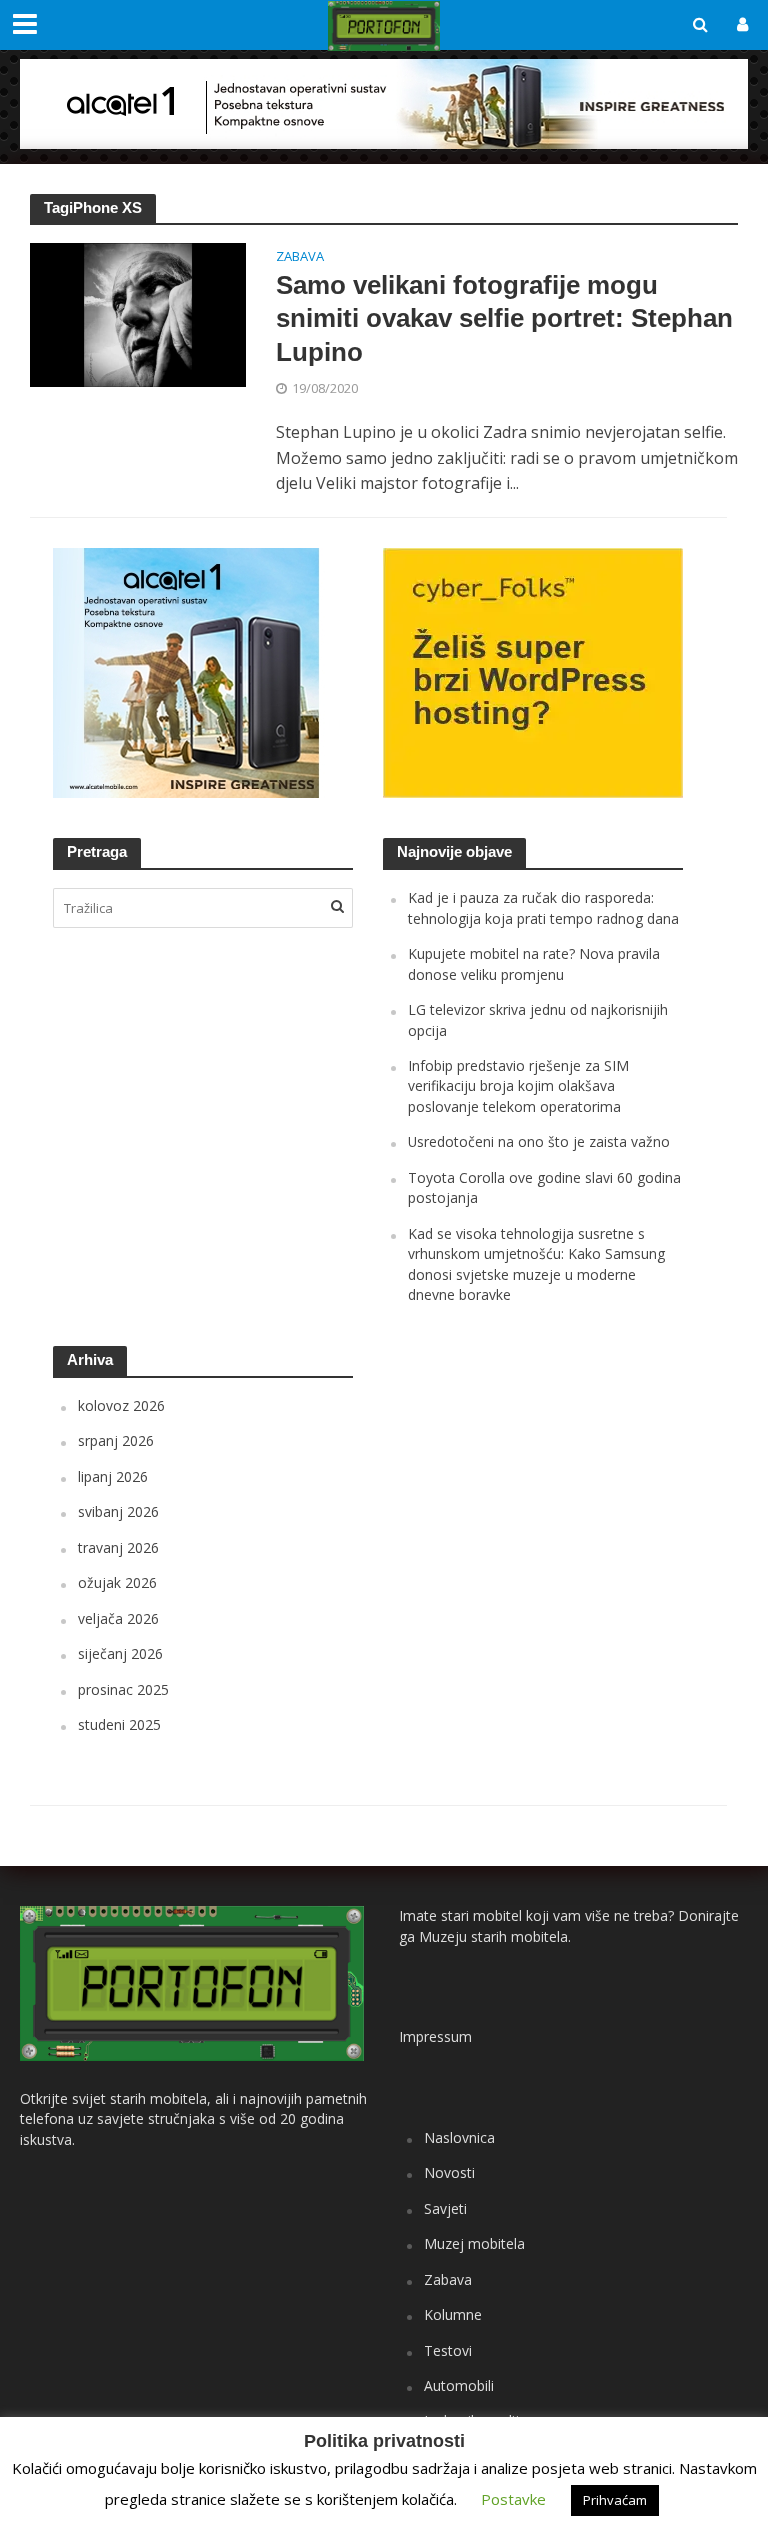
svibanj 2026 (118, 1511)
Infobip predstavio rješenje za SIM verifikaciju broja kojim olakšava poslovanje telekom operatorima (518, 1086)
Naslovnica (459, 2137)
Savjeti (445, 2208)
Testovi (448, 2350)
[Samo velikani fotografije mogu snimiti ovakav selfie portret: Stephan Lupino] (138, 313)
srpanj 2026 (116, 1440)
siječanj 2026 (120, 1653)
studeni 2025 (119, 1724)
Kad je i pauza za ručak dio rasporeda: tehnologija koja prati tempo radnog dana (543, 907)
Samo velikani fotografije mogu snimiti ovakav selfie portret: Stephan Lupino (504, 318)
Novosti (449, 2172)
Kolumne (453, 2314)
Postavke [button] (513, 2499)
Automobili (459, 2385)
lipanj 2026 (113, 1476)
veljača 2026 (118, 1618)
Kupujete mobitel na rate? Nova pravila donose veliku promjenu (534, 963)
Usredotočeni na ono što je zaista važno (539, 1141)
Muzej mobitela (474, 2243)
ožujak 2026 (117, 1582)
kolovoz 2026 (121, 1405)
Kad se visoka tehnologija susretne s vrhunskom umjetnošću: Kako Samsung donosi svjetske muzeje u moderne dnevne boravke (536, 1264)
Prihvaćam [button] (615, 2500)
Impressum (435, 2036)
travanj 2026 (118, 1547)
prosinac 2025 (123, 1689)
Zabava (300, 257)
